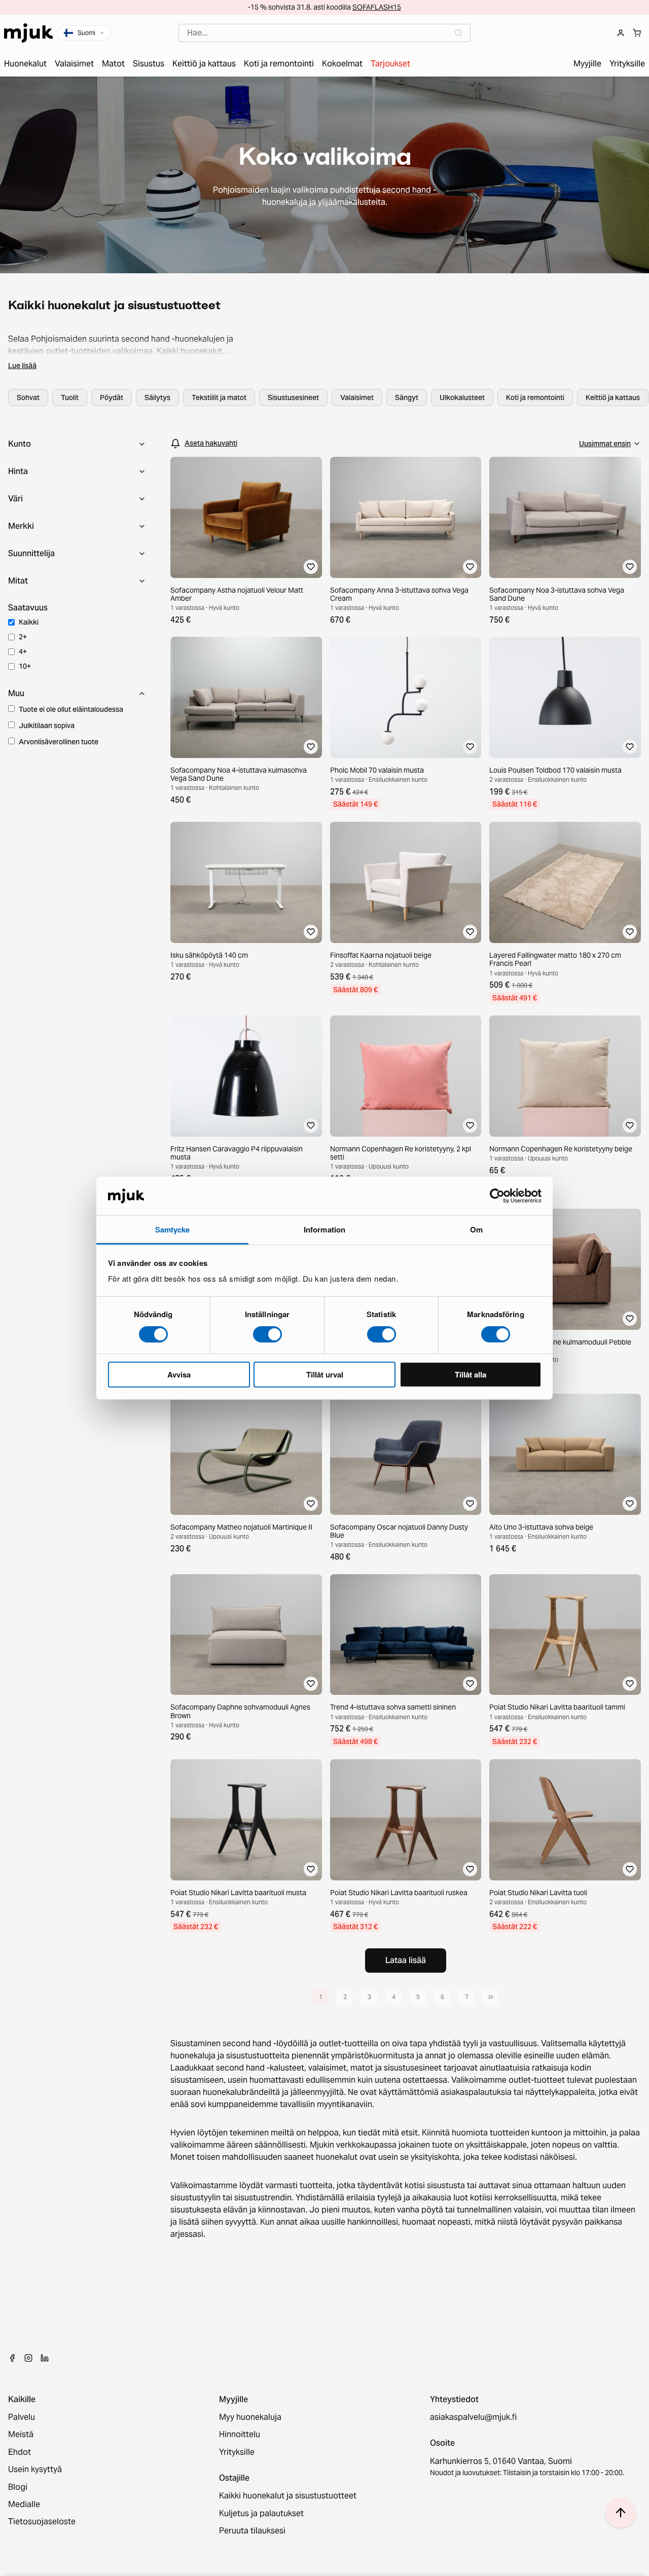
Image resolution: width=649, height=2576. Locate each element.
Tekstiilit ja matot (219, 397)
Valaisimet (357, 397)
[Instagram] (28, 2358)
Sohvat (28, 397)
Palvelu (22, 2417)
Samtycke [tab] (173, 1229)
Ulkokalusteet (462, 397)
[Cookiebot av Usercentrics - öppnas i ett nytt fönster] (497, 1196)
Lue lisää (22, 366)
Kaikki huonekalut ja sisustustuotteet (288, 2496)
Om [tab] (476, 1229)
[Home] (28, 33)
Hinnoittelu (240, 2435)
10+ (25, 666)
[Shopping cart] (637, 33)
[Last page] (491, 1997)
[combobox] (324, 33)
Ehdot (20, 2452)
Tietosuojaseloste (42, 2522)
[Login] (621, 33)
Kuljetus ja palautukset (261, 2514)
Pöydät (112, 397)
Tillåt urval (325, 1374)
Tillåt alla (471, 1374)
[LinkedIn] (45, 2358)
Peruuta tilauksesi (252, 2531)
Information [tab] (324, 1229)
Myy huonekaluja (250, 2417)
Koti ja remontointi (535, 397)
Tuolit (70, 397)
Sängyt (407, 397)
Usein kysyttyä (35, 2470)
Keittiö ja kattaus (613, 397)
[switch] (267, 1334)
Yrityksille (237, 2452)
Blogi (18, 2487)
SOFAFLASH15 (377, 7)
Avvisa (179, 1374)
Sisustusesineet (293, 397)
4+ (23, 651)
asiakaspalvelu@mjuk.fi (473, 2417)
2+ (23, 637)
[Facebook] (12, 2358)
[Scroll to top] (621, 2513)
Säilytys (157, 397)
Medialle (24, 2505)
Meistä (21, 2435)
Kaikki (29, 622)
